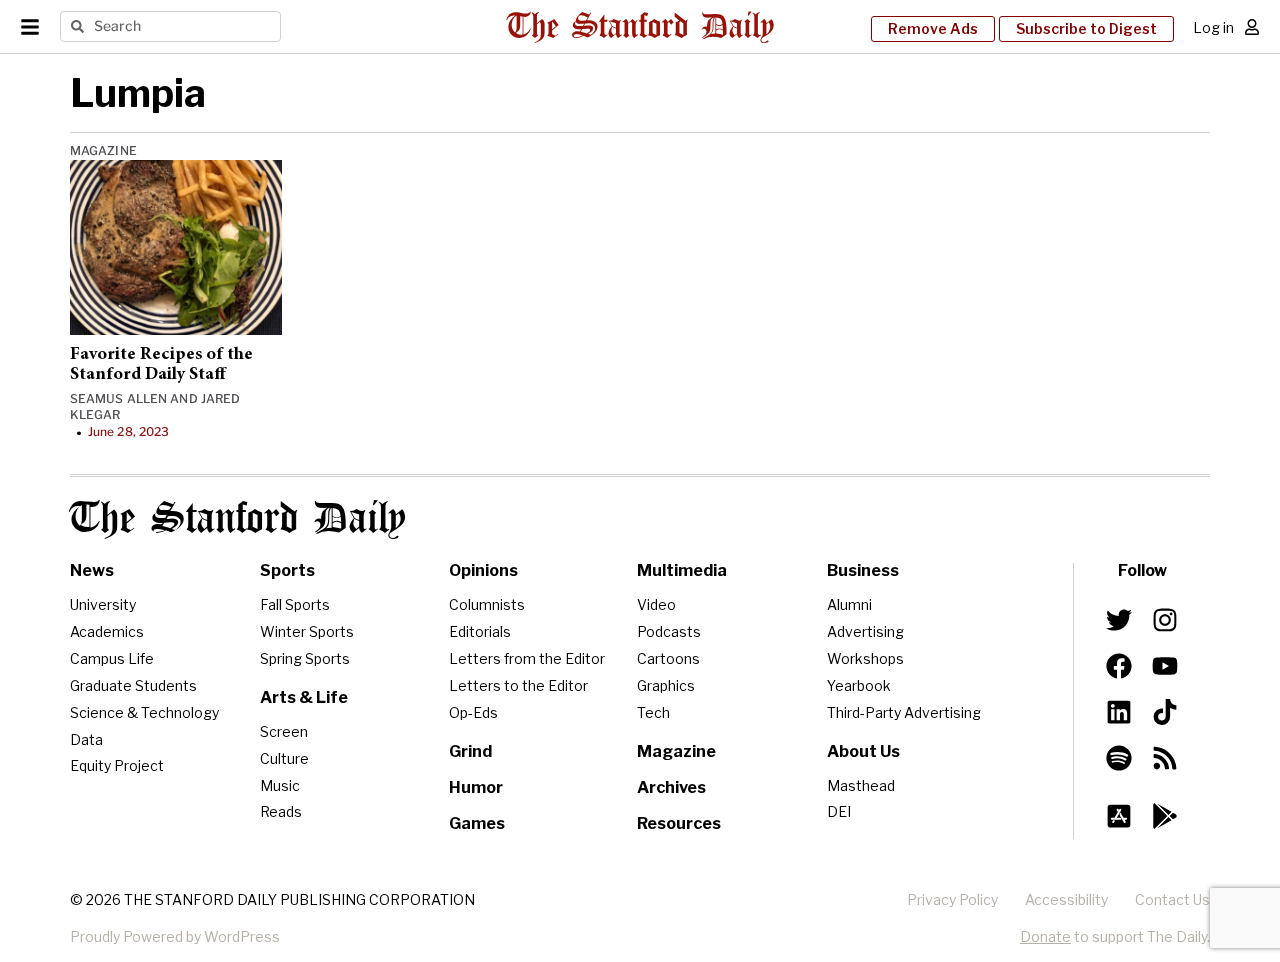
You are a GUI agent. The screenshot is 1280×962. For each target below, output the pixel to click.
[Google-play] (1165, 816)
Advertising (865, 631)
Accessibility (1066, 899)
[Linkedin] (1119, 712)
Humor (476, 787)
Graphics (666, 685)
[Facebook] (1119, 666)
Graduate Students (133, 685)
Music (280, 785)
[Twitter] (1119, 620)
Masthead (861, 785)
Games (477, 823)
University (103, 604)
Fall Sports (295, 604)
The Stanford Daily (238, 519)
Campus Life (112, 658)
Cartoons (668, 658)
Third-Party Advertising (904, 712)
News (92, 570)
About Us (863, 751)
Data (86, 739)
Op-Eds (473, 712)
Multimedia (682, 570)
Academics (107, 631)
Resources (679, 823)
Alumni (849, 604)
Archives (671, 787)
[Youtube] (1165, 666)
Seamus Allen (118, 398)
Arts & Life (304, 697)
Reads (281, 811)
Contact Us (1172, 899)
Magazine (103, 150)
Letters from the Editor (527, 658)
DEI (839, 811)
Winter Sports (307, 631)
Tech (653, 712)
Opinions (483, 570)
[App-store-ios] (1119, 816)
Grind (470, 751)
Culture (284, 758)
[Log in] (1252, 27)
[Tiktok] (1165, 712)
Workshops (865, 658)
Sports (287, 570)
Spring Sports (305, 658)
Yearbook (859, 685)
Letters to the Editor (518, 685)
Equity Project (117, 765)
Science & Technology (144, 712)
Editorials (480, 631)
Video (656, 604)
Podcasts (669, 631)
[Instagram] (1165, 620)
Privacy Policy (952, 899)
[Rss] (1165, 758)
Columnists (487, 604)
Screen (284, 731)
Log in (1213, 27)
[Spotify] (1119, 758)
